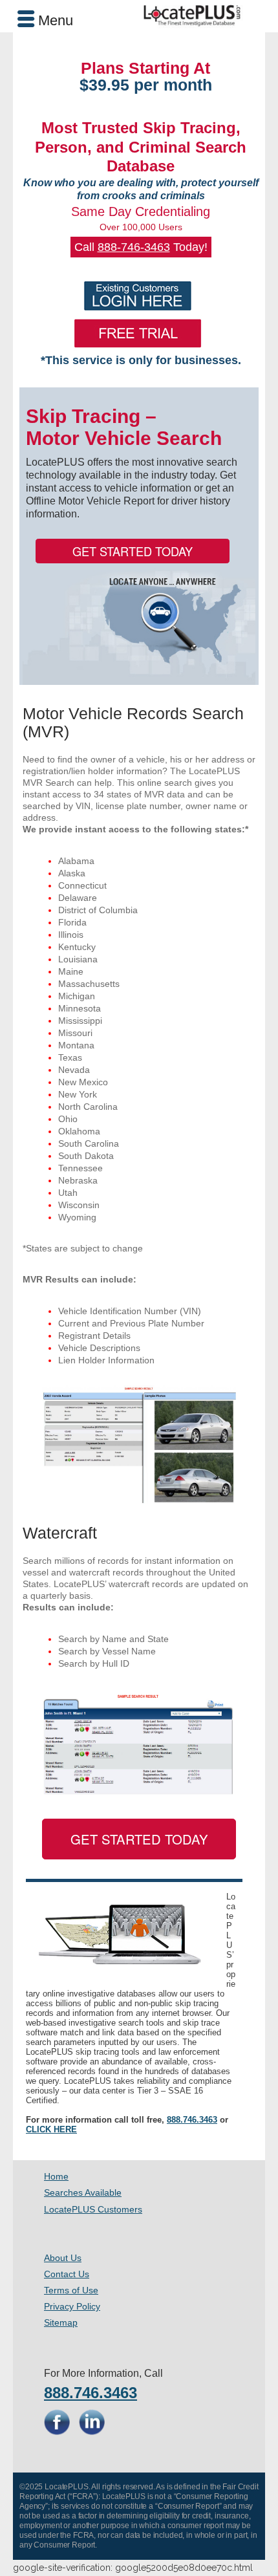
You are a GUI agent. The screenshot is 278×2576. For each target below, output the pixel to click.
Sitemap (61, 2322)
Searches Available (83, 2192)
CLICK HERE (51, 2129)
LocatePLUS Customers (93, 2209)
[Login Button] (137, 296)
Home (56, 2176)
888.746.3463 (192, 2120)
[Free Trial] (137, 333)
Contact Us (67, 2274)
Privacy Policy (72, 2306)
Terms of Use (71, 2290)
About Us (63, 2258)
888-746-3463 (134, 247)
